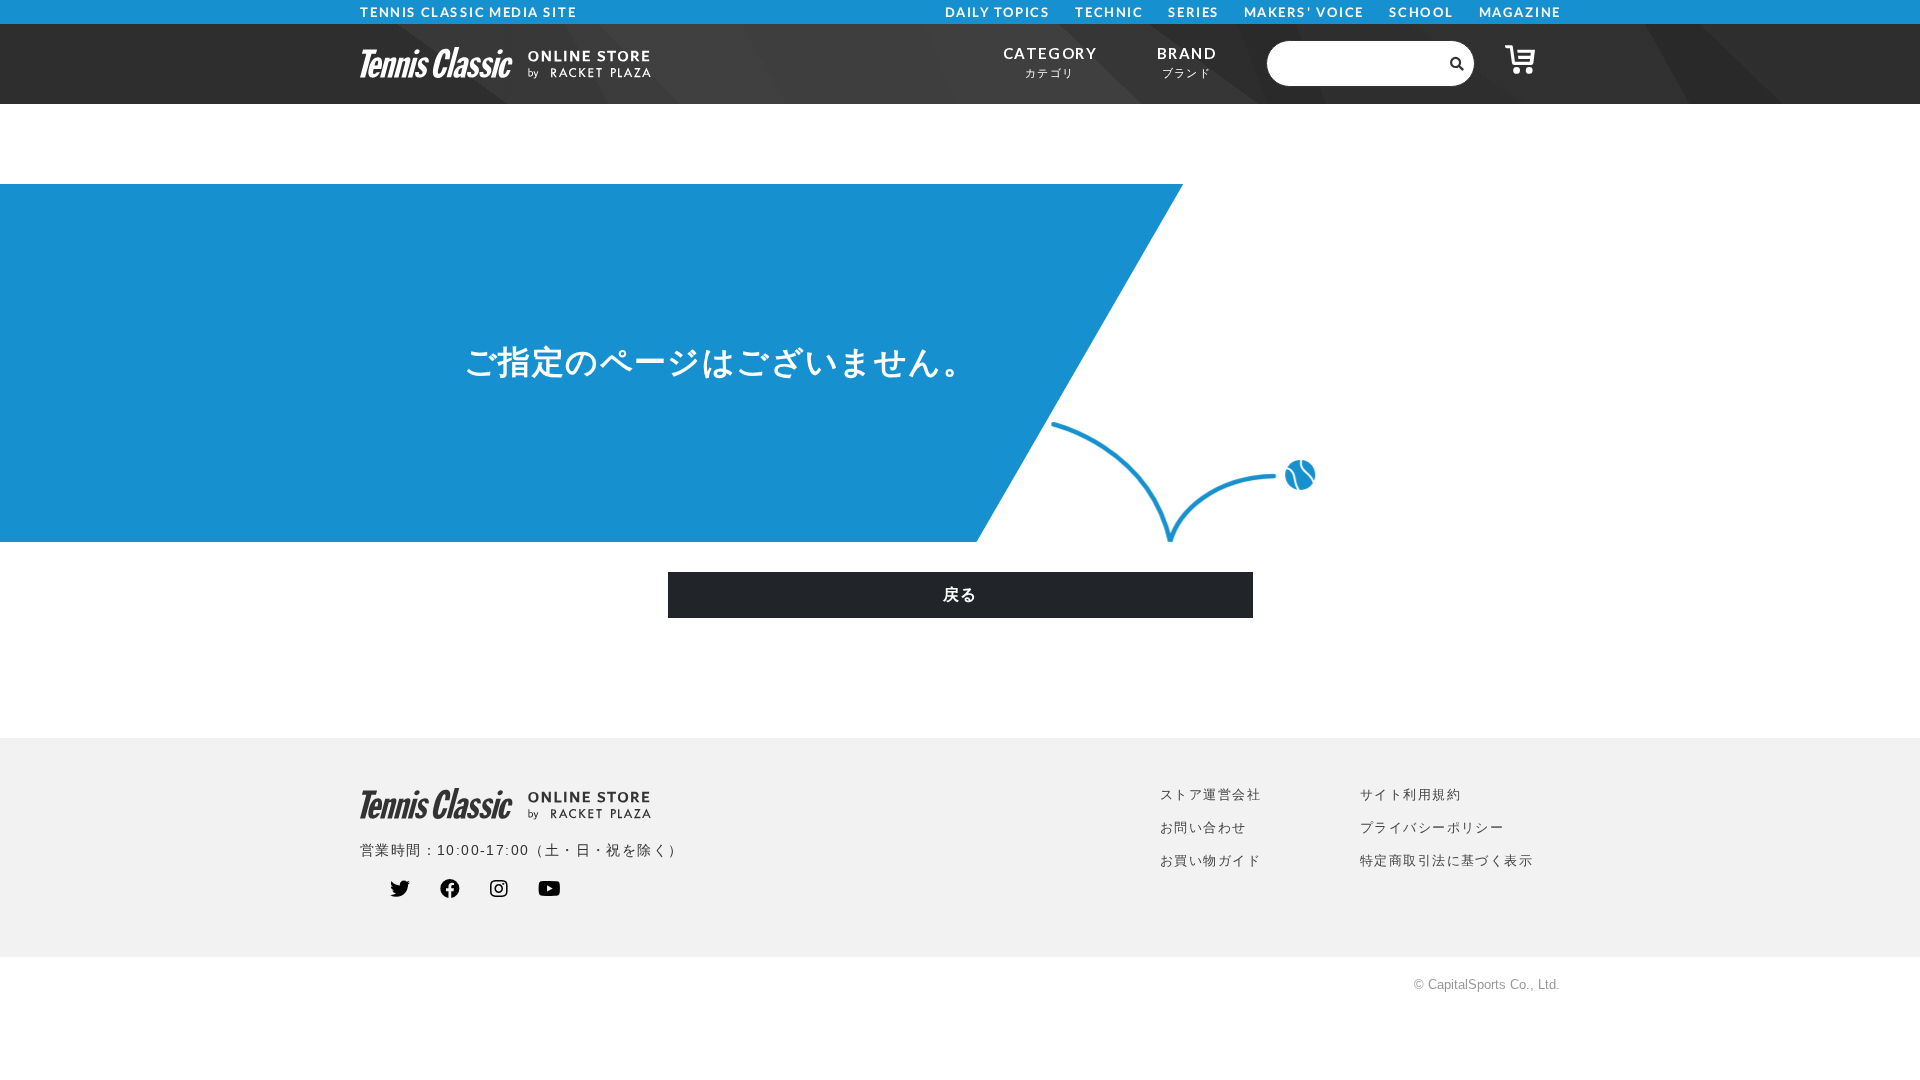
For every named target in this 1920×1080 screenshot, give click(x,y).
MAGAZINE (1519, 12)
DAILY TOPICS (997, 12)
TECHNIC (1109, 12)
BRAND (1186, 61)
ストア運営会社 (1210, 794)
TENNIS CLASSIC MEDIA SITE (468, 12)
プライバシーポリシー (1432, 827)
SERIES (1194, 12)
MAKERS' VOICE (1304, 12)
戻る (960, 594)
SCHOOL (1421, 12)
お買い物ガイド (1210, 860)
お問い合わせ (1203, 827)
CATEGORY (1050, 61)
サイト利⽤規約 (1410, 794)
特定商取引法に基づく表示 (1446, 860)
